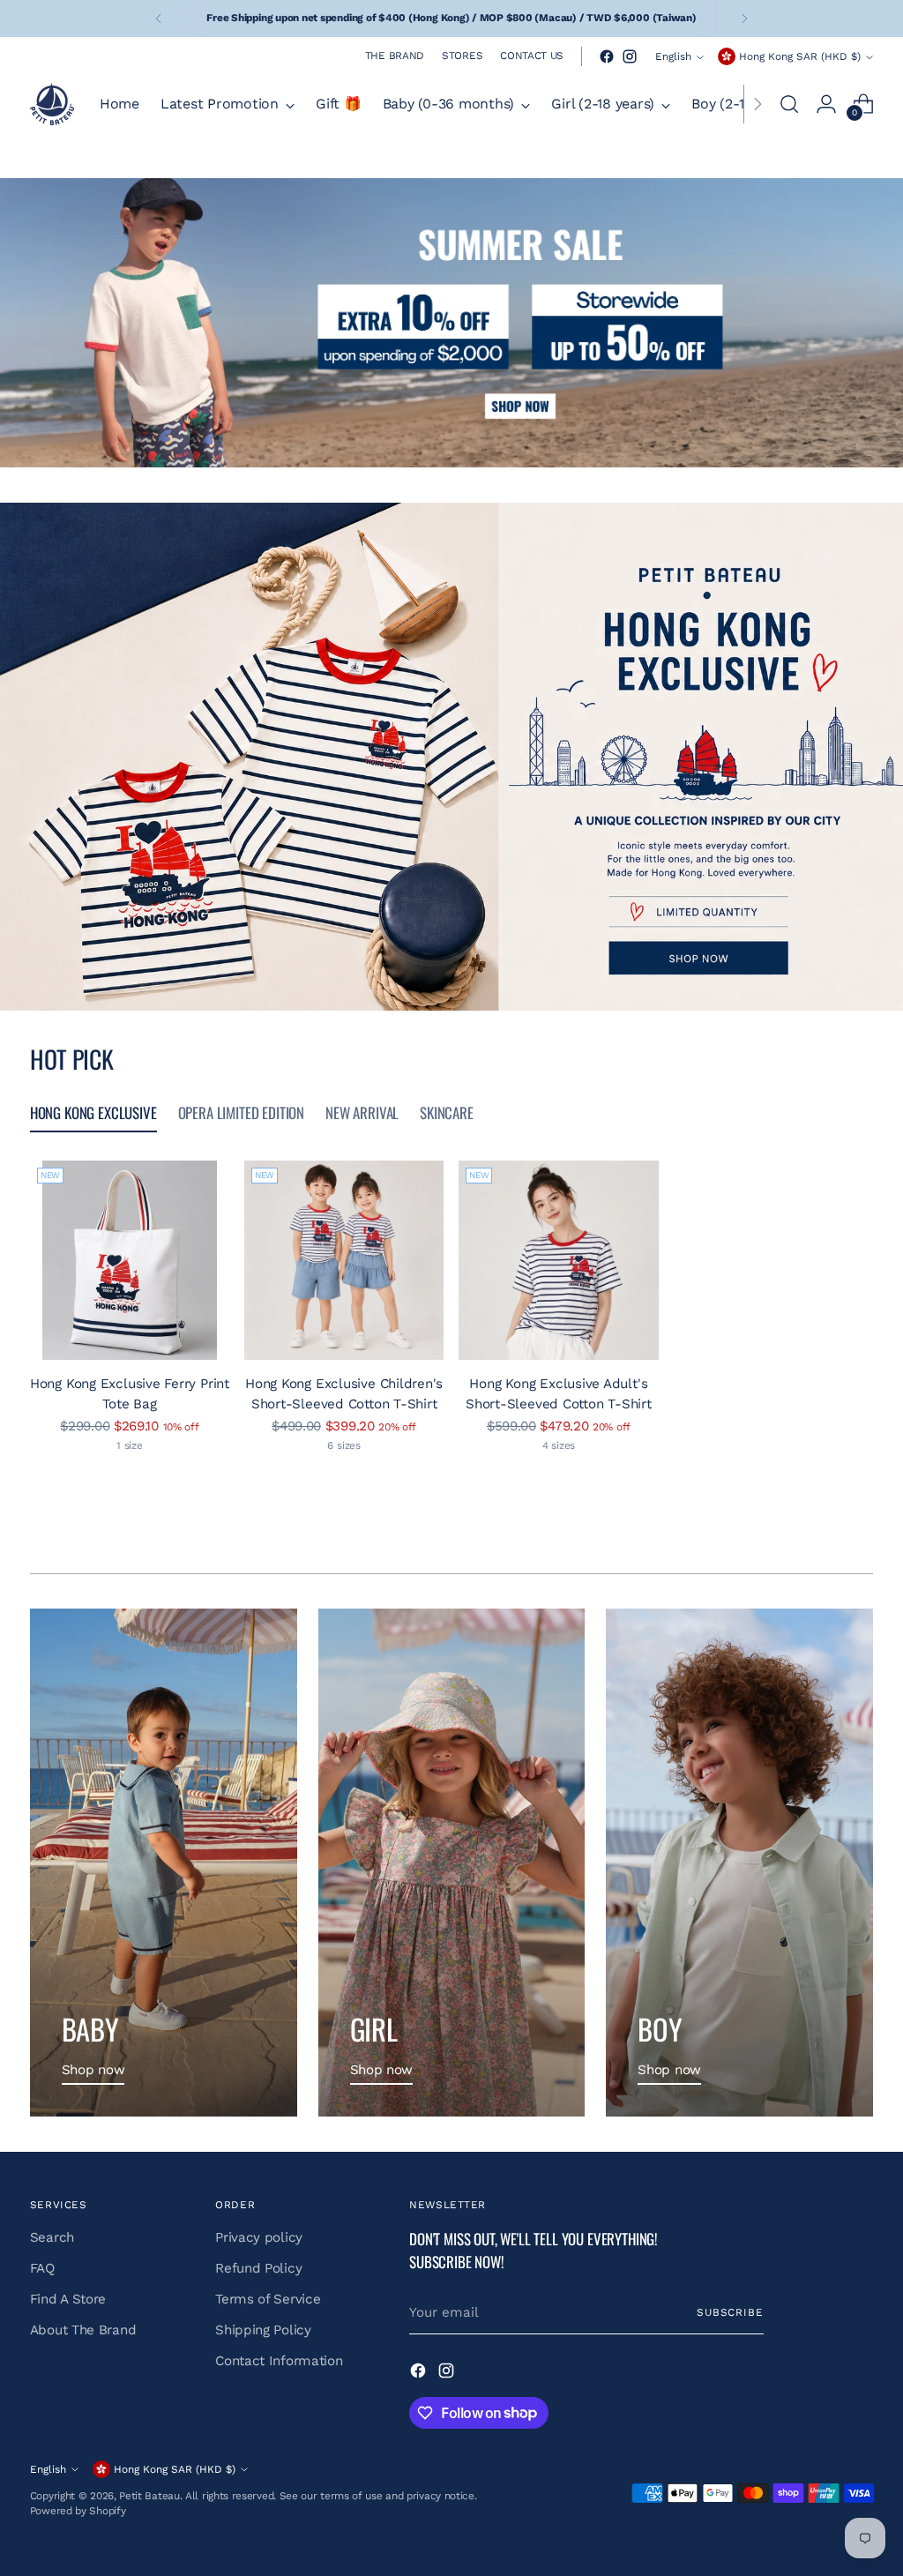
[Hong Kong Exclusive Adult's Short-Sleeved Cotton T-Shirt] (558, 1260)
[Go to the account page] (826, 104)
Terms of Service (268, 2299)
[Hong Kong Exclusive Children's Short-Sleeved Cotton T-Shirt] (344, 1260)
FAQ (42, 2268)
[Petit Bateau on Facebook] (607, 56)
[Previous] (159, 19)
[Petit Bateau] (52, 104)
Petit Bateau (149, 2496)
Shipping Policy (263, 2330)
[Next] (744, 19)
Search (52, 2237)
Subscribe (730, 2312)
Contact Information (279, 2361)
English (673, 56)
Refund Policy (258, 2268)
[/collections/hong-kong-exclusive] (451, 757)
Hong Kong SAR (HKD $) (800, 56)
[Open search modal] (789, 104)
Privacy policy (259, 2237)
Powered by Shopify (78, 2511)
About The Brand (83, 2330)
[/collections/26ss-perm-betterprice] (451, 323)
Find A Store (68, 2299)
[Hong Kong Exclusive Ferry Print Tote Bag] (130, 1260)
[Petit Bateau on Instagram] (630, 56)
